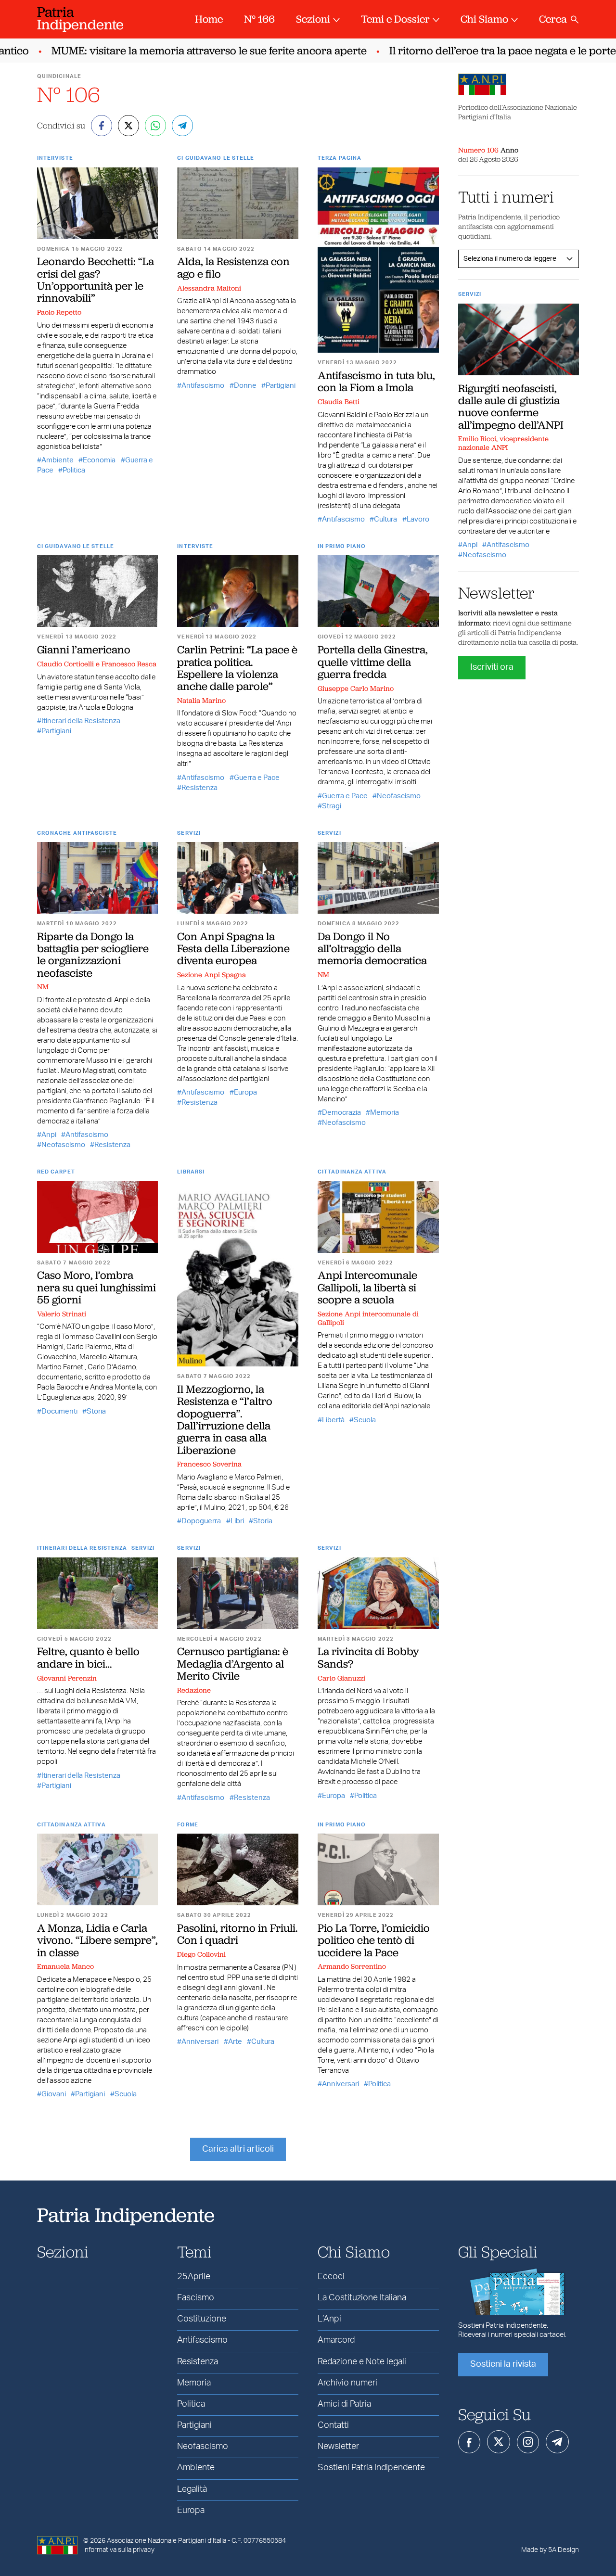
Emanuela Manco (65, 1966)
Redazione (194, 1690)
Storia (96, 1411)
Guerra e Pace (257, 778)
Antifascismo (203, 386)
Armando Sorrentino (352, 1966)
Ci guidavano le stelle (216, 158)
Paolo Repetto (59, 312)
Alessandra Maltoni (209, 288)
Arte (235, 2042)
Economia (99, 460)
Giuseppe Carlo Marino (356, 689)
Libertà (333, 1420)
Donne (245, 386)
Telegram (557, 2442)
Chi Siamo (484, 19)
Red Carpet (56, 1172)
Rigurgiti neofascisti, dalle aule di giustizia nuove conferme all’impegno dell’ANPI (511, 407)
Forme (188, 1825)
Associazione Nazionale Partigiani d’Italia (167, 2541)
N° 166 (259, 19)
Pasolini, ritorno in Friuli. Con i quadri (237, 1934)
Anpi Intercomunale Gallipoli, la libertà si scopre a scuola (367, 1287)
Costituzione (202, 2319)
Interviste (55, 158)
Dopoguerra (201, 1521)
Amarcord (336, 2340)
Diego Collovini (201, 1954)
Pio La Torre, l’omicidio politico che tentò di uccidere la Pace (374, 1940)
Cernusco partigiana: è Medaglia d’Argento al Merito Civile (233, 1664)
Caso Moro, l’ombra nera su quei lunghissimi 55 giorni (96, 1287)
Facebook (469, 2442)
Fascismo (196, 2298)
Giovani (54, 2094)
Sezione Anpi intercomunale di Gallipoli (368, 1318)
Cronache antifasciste (77, 833)
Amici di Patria (344, 2404)
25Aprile (194, 2277)
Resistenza (199, 788)
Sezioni (313, 19)
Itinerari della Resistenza (81, 721)
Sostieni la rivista (503, 2364)
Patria (80, 18)
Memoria (385, 1113)
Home (209, 19)
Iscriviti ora (492, 667)
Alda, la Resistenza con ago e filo (233, 267)
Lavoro (418, 519)
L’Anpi (329, 2319)
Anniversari (200, 2042)
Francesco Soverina (209, 1464)
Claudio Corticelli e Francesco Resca (97, 664)
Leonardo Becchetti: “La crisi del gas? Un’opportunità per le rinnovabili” (96, 280)
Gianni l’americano (84, 650)
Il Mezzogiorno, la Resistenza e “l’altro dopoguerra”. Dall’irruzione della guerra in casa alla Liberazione (225, 1419)
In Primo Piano (342, 546)
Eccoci (331, 2277)
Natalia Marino (201, 701)
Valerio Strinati (62, 1314)
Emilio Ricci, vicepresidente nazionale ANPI (503, 443)
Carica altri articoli (238, 2149)
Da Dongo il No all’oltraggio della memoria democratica (372, 949)
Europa (245, 1092)
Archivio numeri (347, 2383)
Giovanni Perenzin (67, 1678)
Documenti (59, 1411)
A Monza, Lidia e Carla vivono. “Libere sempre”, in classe (97, 1940)
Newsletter (338, 2447)
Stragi (332, 806)
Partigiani (281, 386)
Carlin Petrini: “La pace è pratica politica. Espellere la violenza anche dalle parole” (237, 668)
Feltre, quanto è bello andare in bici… (88, 1657)
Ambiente (58, 460)
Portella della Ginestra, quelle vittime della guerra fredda (373, 662)
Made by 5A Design (550, 2550)
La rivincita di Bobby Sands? (368, 1657)
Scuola (365, 1420)
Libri (237, 1521)
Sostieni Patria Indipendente (371, 2468)
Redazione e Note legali (362, 2362)
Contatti (333, 2425)
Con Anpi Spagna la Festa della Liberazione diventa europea (233, 949)
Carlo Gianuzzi (341, 1678)
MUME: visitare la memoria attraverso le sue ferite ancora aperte (185, 51)
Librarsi (191, 1172)
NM (43, 987)
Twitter (499, 2442)
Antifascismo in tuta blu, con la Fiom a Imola (376, 381)
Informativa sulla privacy (119, 2550)
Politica (74, 470)
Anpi (49, 1135)
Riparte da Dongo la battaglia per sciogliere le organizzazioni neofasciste (93, 955)
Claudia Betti (339, 402)
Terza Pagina (340, 158)
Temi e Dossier (395, 19)
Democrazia (341, 1113)
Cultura (385, 519)
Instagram (528, 2442)
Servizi (189, 833)
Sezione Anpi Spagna (212, 975)
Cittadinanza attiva (352, 1172)
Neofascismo (399, 796)
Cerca (553, 19)
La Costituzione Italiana (362, 2298)
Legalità (192, 2489)
